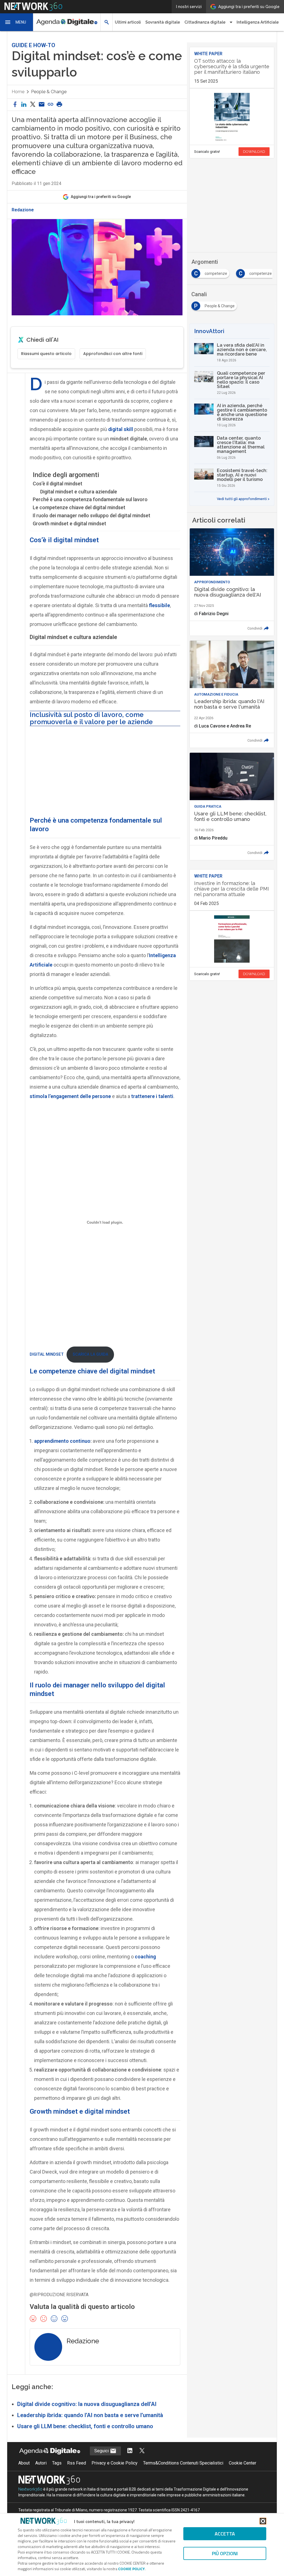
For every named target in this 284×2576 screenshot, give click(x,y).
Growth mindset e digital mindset (69, 523)
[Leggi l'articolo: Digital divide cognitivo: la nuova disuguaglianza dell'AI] (232, 582)
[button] (17, 22)
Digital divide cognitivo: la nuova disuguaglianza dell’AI (87, 2404)
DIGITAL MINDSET (47, 1354)
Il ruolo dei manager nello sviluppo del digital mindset (92, 515)
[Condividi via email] (42, 105)
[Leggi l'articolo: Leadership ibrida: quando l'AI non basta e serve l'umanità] (232, 694)
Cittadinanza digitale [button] (205, 22)
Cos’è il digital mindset (58, 484)
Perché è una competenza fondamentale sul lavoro (90, 499)
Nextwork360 (30, 2489)
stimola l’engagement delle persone (70, 1096)
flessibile (159, 605)
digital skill (121, 429)
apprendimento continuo (62, 1441)
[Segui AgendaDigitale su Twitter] (142, 2451)
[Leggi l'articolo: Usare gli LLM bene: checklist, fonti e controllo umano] (232, 806)
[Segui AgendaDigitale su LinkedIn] (130, 2451)
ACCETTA (225, 2534)
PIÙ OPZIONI (225, 2553)
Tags (57, 2463)
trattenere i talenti (152, 1096)
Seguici (102, 2451)
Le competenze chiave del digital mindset (79, 507)
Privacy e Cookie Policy (115, 2463)
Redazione (23, 210)
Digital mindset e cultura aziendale (79, 492)
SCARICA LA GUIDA (90, 1354)
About (24, 2463)
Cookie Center (243, 2463)
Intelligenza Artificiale (258, 22)
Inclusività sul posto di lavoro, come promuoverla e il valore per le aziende (91, 718)
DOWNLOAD (254, 152)
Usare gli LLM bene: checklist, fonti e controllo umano (85, 2426)
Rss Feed (77, 2463)
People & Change (49, 92)
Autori (41, 2463)
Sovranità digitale (163, 22)
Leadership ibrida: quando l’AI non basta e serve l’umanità (90, 2415)
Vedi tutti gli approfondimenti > (243, 499)
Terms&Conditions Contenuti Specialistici (183, 2463)
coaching (145, 1957)
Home (18, 92)
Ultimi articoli (128, 22)
